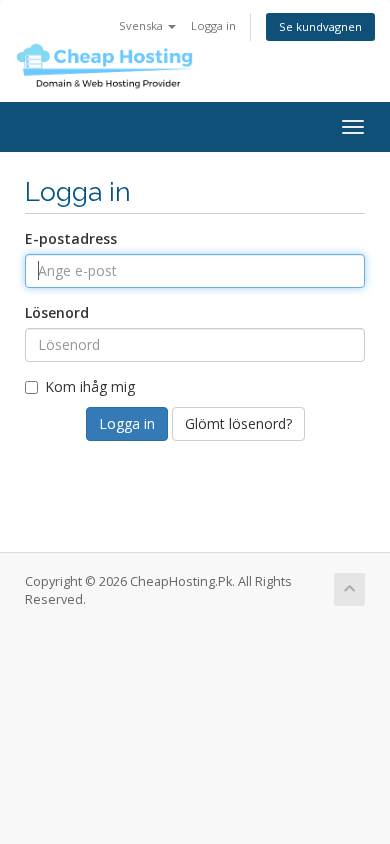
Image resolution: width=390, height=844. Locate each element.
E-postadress (71, 238)
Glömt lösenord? (238, 423)
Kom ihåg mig (90, 386)
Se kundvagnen (320, 26)
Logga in (213, 25)
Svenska (142, 25)
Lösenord (57, 312)
